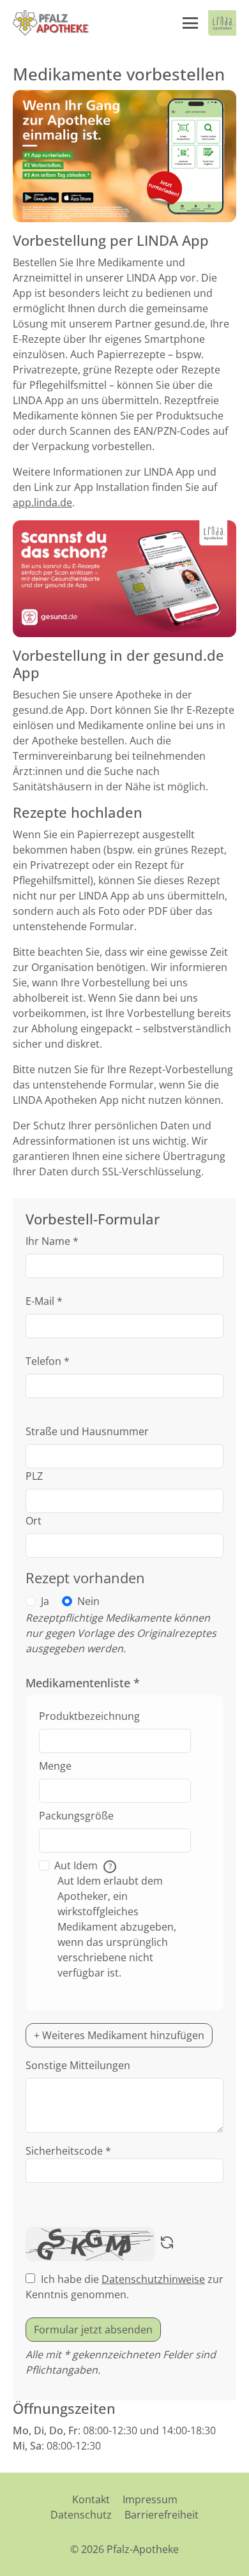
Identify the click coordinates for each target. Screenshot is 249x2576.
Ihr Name (52, 1241)
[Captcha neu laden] (167, 2244)
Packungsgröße (76, 1816)
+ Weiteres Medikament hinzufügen (119, 2035)
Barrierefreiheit (162, 2515)
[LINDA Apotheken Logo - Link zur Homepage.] (222, 23)
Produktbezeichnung (89, 1716)
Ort (34, 1521)
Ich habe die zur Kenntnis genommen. (124, 2287)
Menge (55, 1766)
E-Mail (44, 1301)
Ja (45, 1601)
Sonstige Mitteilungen (78, 2065)
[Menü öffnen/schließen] (190, 23)
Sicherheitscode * (68, 2151)
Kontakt (91, 2499)
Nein (88, 1601)
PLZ (34, 1476)
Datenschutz (81, 2515)
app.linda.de (42, 502)
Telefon (48, 1361)
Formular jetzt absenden (93, 2330)
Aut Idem (83, 1865)
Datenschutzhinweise (153, 2279)
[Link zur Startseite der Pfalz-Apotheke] (51, 23)
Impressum (150, 2499)
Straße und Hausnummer (87, 1431)
